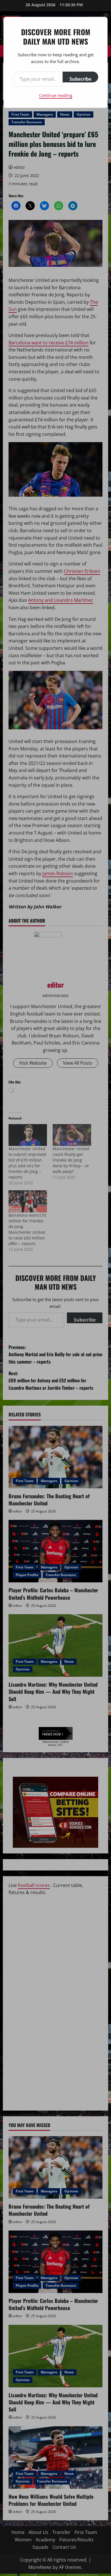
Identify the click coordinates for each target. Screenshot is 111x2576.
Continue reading (56, 95)
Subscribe (80, 79)
